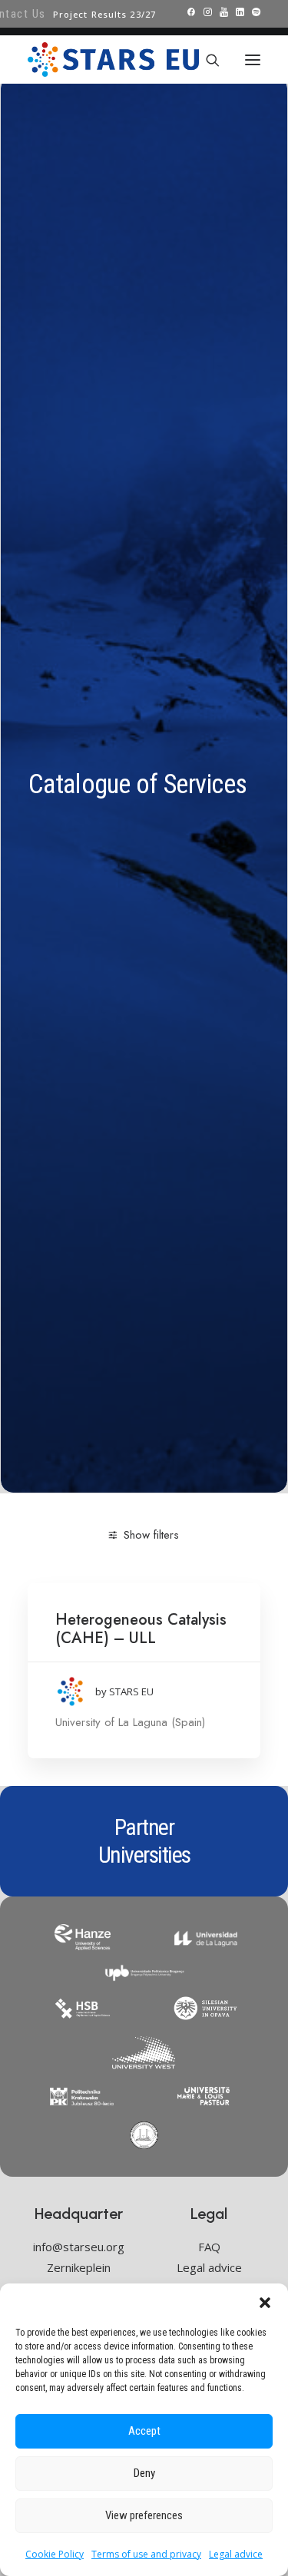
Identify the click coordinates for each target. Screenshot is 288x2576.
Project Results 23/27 (104, 14)
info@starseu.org (79, 2247)
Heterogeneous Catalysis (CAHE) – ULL (141, 1629)
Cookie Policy (55, 2554)
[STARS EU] (113, 60)
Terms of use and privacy (146, 2554)
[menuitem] (104, 14)
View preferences (144, 2515)
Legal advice (236, 2554)
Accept (144, 2431)
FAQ (209, 2247)
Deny (144, 2473)
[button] (265, 2303)
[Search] (206, 60)
